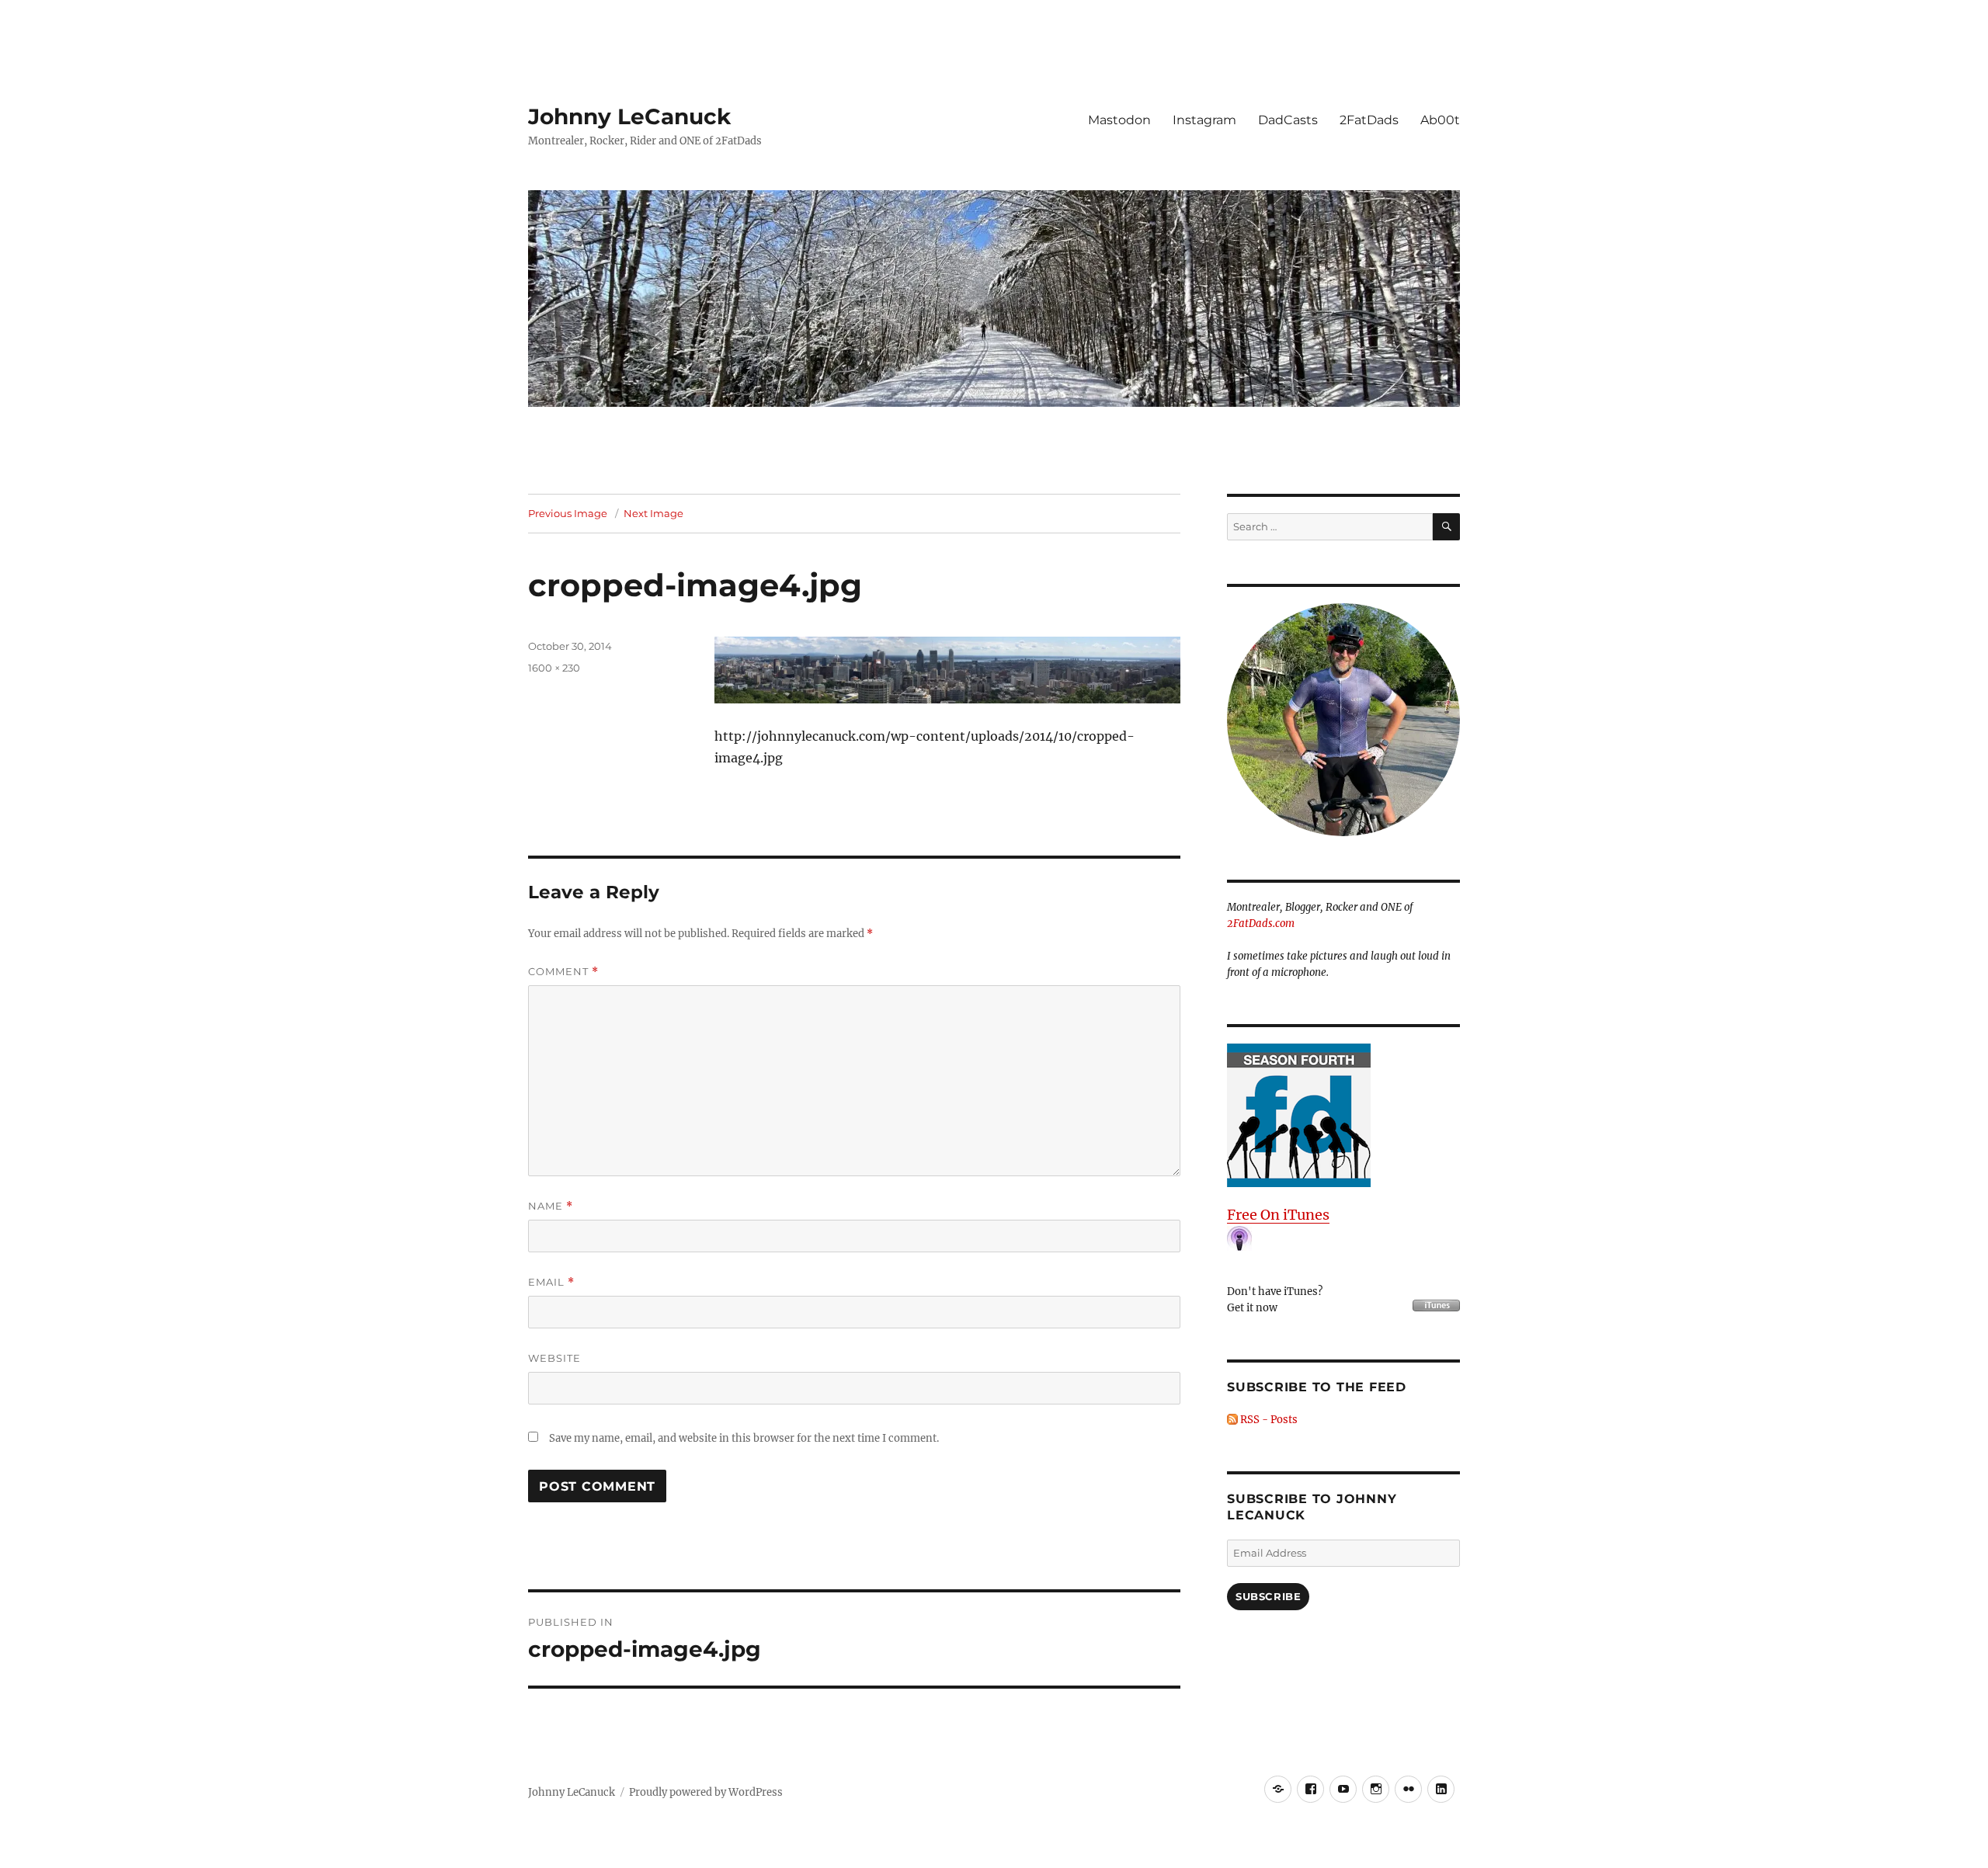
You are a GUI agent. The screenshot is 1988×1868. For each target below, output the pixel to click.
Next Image (653, 513)
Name (551, 1206)
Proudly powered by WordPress (706, 1792)
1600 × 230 (554, 668)
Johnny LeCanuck (629, 116)
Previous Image (568, 513)
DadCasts (1288, 120)
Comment (563, 972)
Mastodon (1119, 120)
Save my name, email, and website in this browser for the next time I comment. (744, 1438)
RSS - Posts (1268, 1420)
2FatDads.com (1261, 924)
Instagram (1204, 120)
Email (551, 1282)
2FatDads (1369, 120)
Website (554, 1358)
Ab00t (1440, 120)
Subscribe (1268, 1596)
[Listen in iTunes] (1343, 1115)
